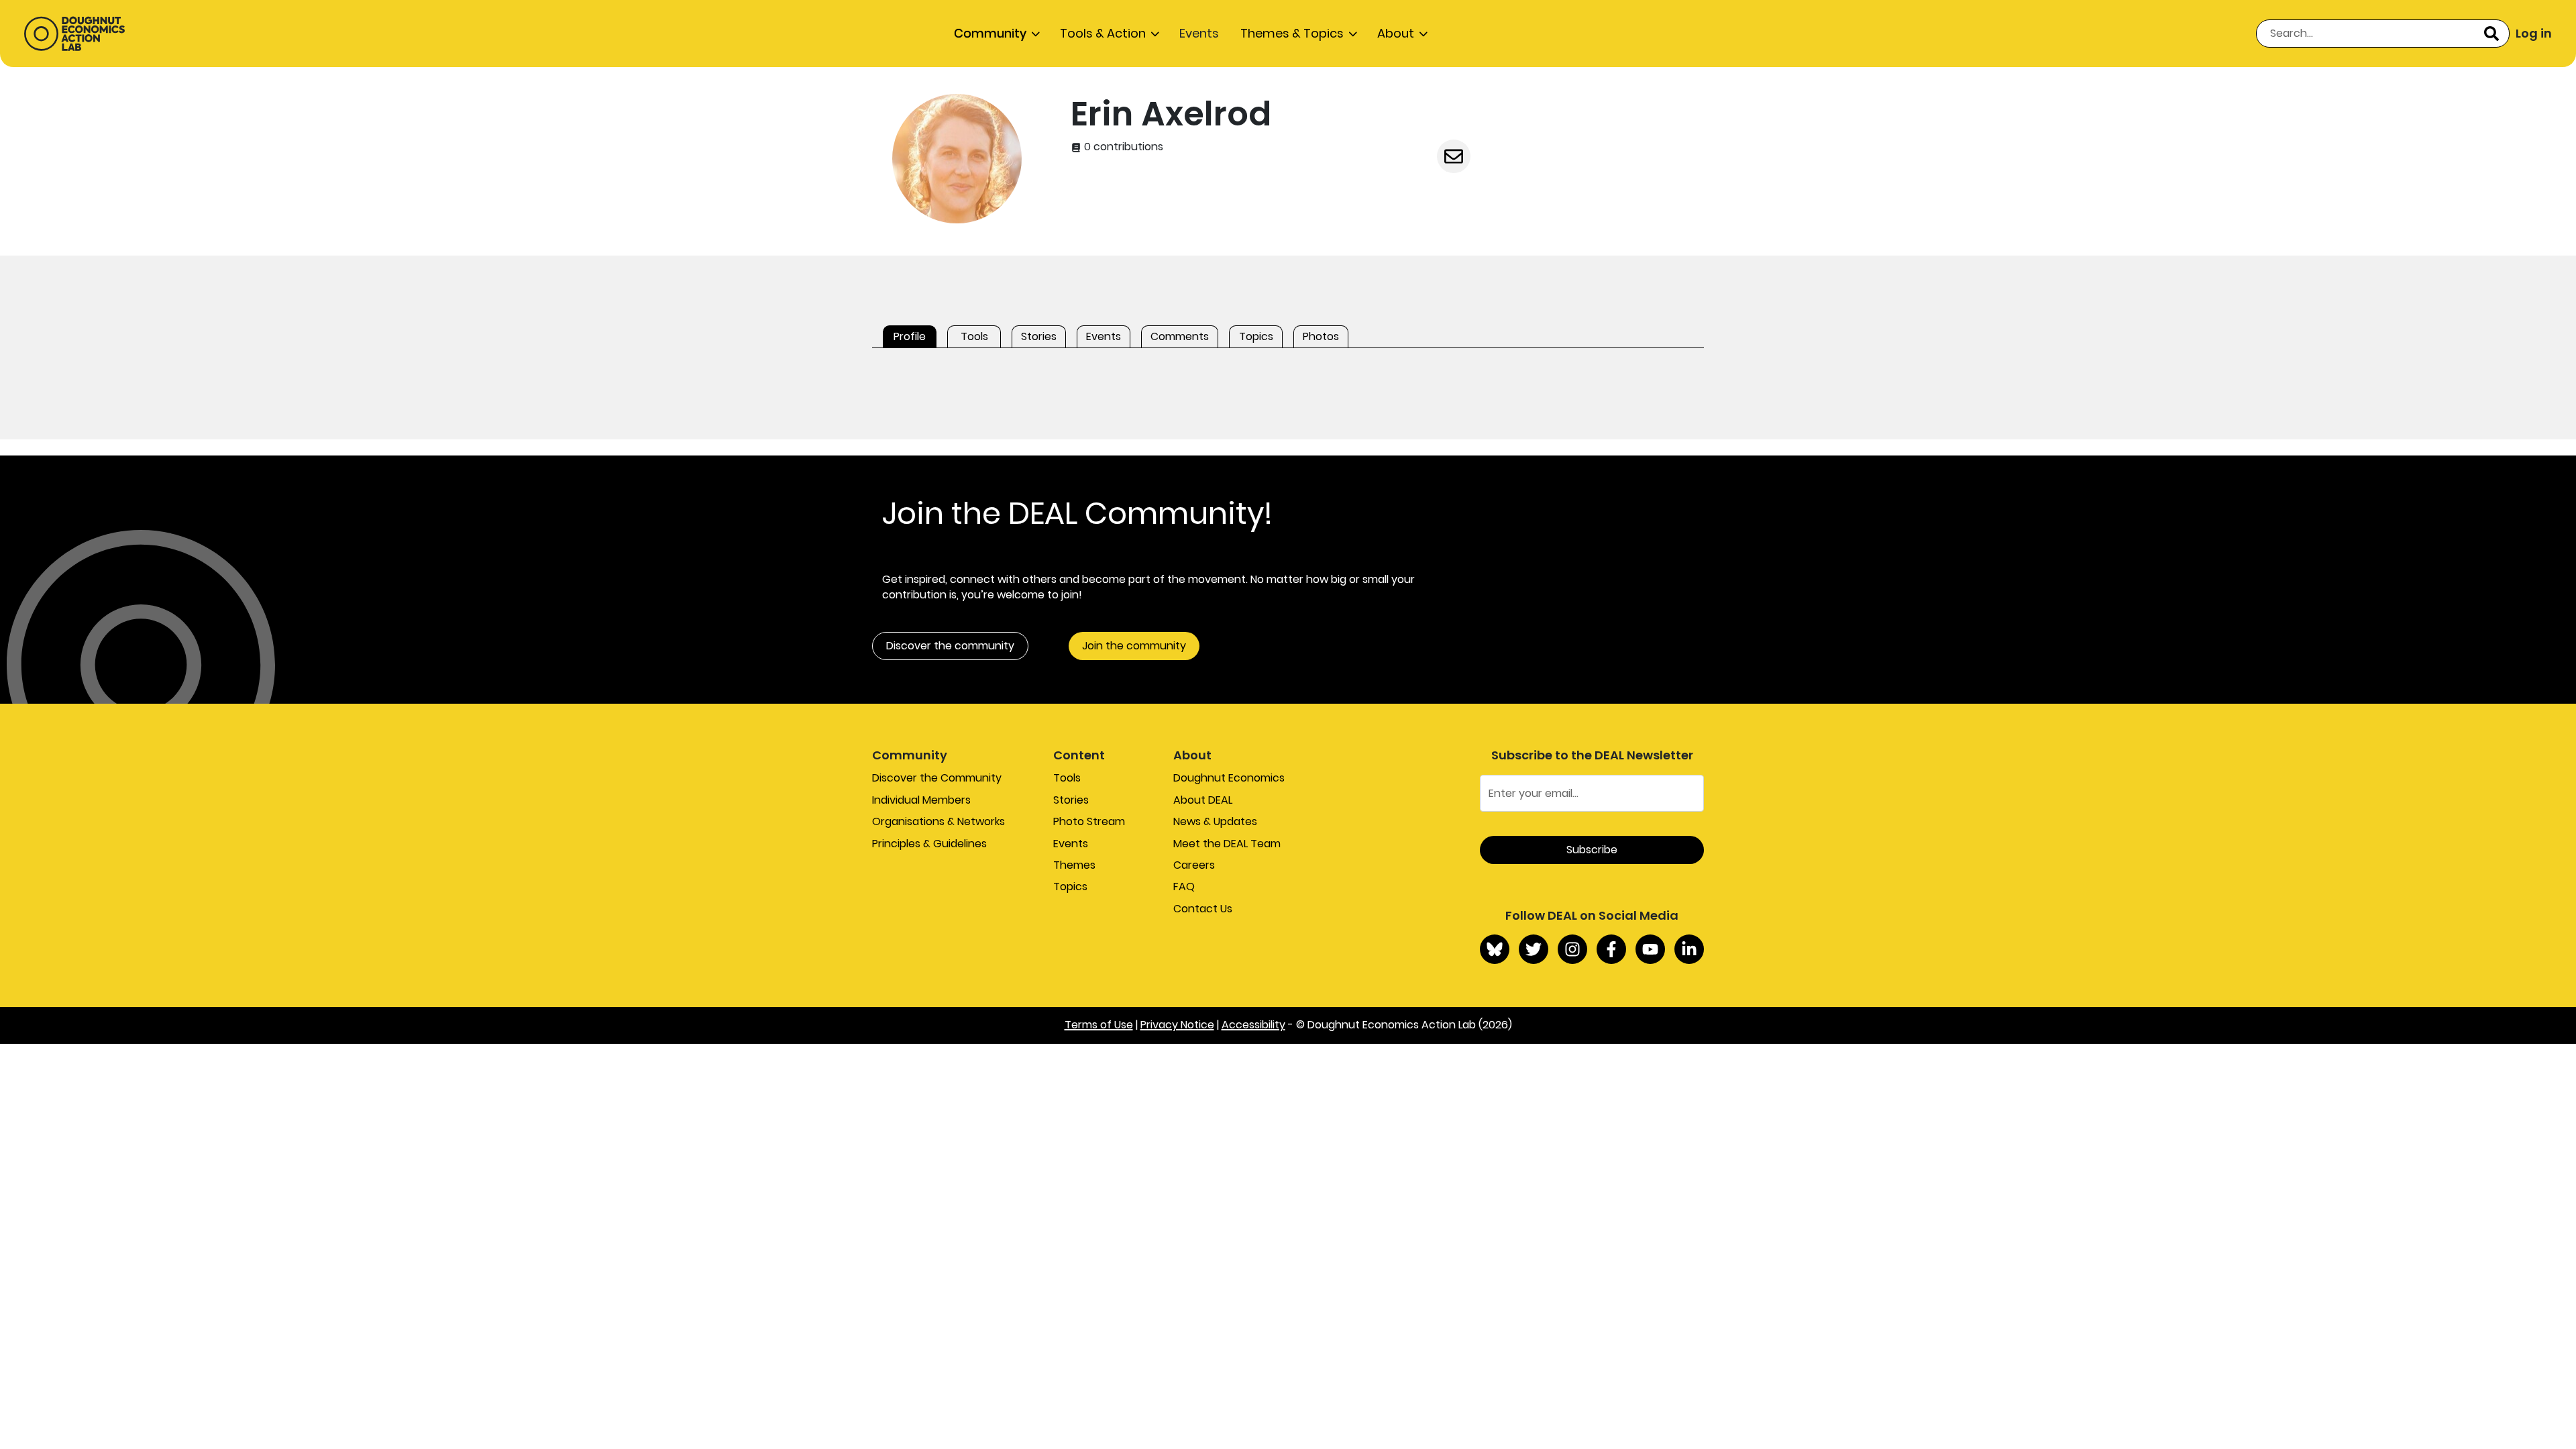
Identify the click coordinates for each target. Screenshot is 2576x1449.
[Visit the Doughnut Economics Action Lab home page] (74, 34)
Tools (1067, 778)
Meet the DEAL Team (1227, 844)
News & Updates (1215, 821)
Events (1199, 33)
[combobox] (2383, 34)
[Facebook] (1611, 949)
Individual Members (921, 800)
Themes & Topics (1292, 33)
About (1396, 33)
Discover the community (950, 646)
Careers (1194, 865)
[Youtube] (1650, 949)
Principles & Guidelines (929, 844)
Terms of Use (1099, 1025)
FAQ (1184, 887)
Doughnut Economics (1229, 778)
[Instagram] (1572, 949)
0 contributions (1122, 147)
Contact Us (1203, 909)
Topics (1070, 887)
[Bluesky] (1495, 949)
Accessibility (1253, 1025)
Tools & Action (1103, 33)
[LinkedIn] (1689, 949)
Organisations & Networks (938, 821)
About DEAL (1203, 800)
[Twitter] (1534, 949)
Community (990, 33)
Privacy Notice (1177, 1025)
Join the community (1134, 646)
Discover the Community (937, 778)
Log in (2534, 33)
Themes (1074, 865)
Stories (1071, 800)
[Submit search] (2491, 34)
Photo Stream (1089, 821)
